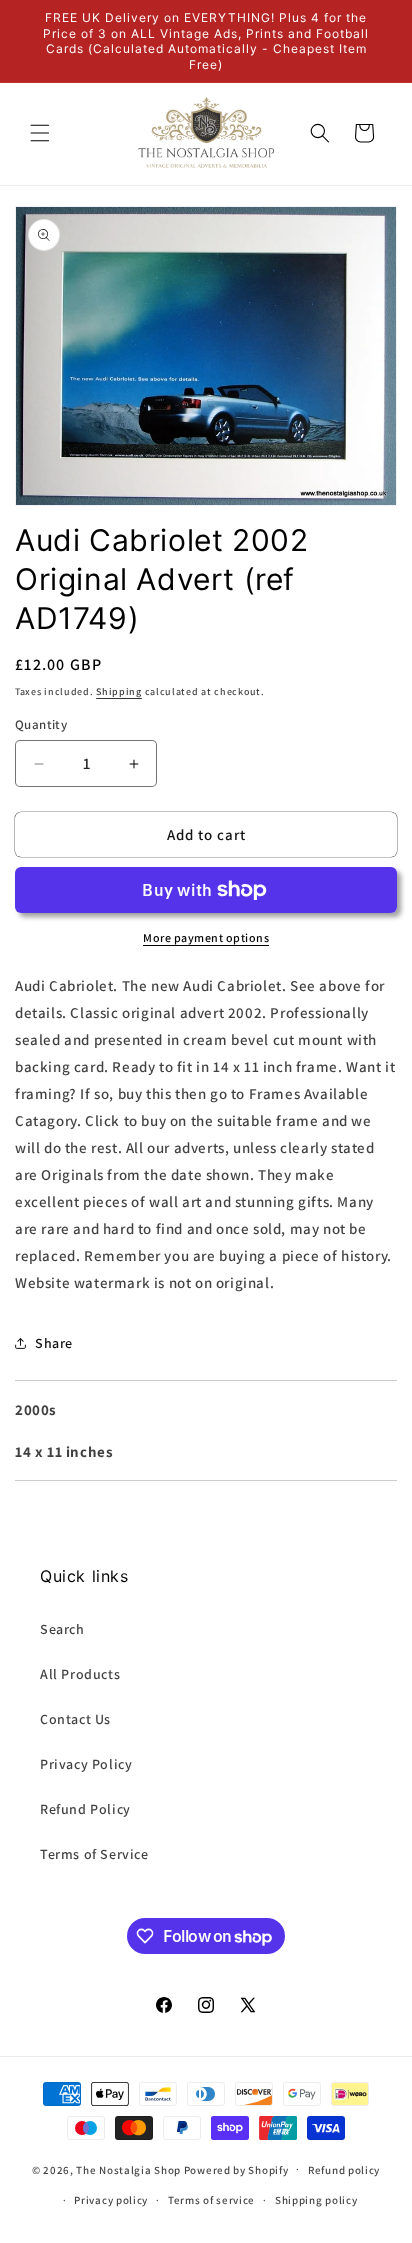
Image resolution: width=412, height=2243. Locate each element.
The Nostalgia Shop (128, 2169)
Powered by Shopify (236, 2169)
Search (62, 1629)
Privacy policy (111, 2200)
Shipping (119, 691)
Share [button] (54, 1343)
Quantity (41, 724)
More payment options (206, 937)
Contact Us (75, 1719)
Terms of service (211, 2200)
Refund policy (344, 2170)
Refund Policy (85, 1809)
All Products (80, 1674)
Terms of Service (94, 1854)
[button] (40, 133)
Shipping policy (316, 2200)
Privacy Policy (86, 1764)
